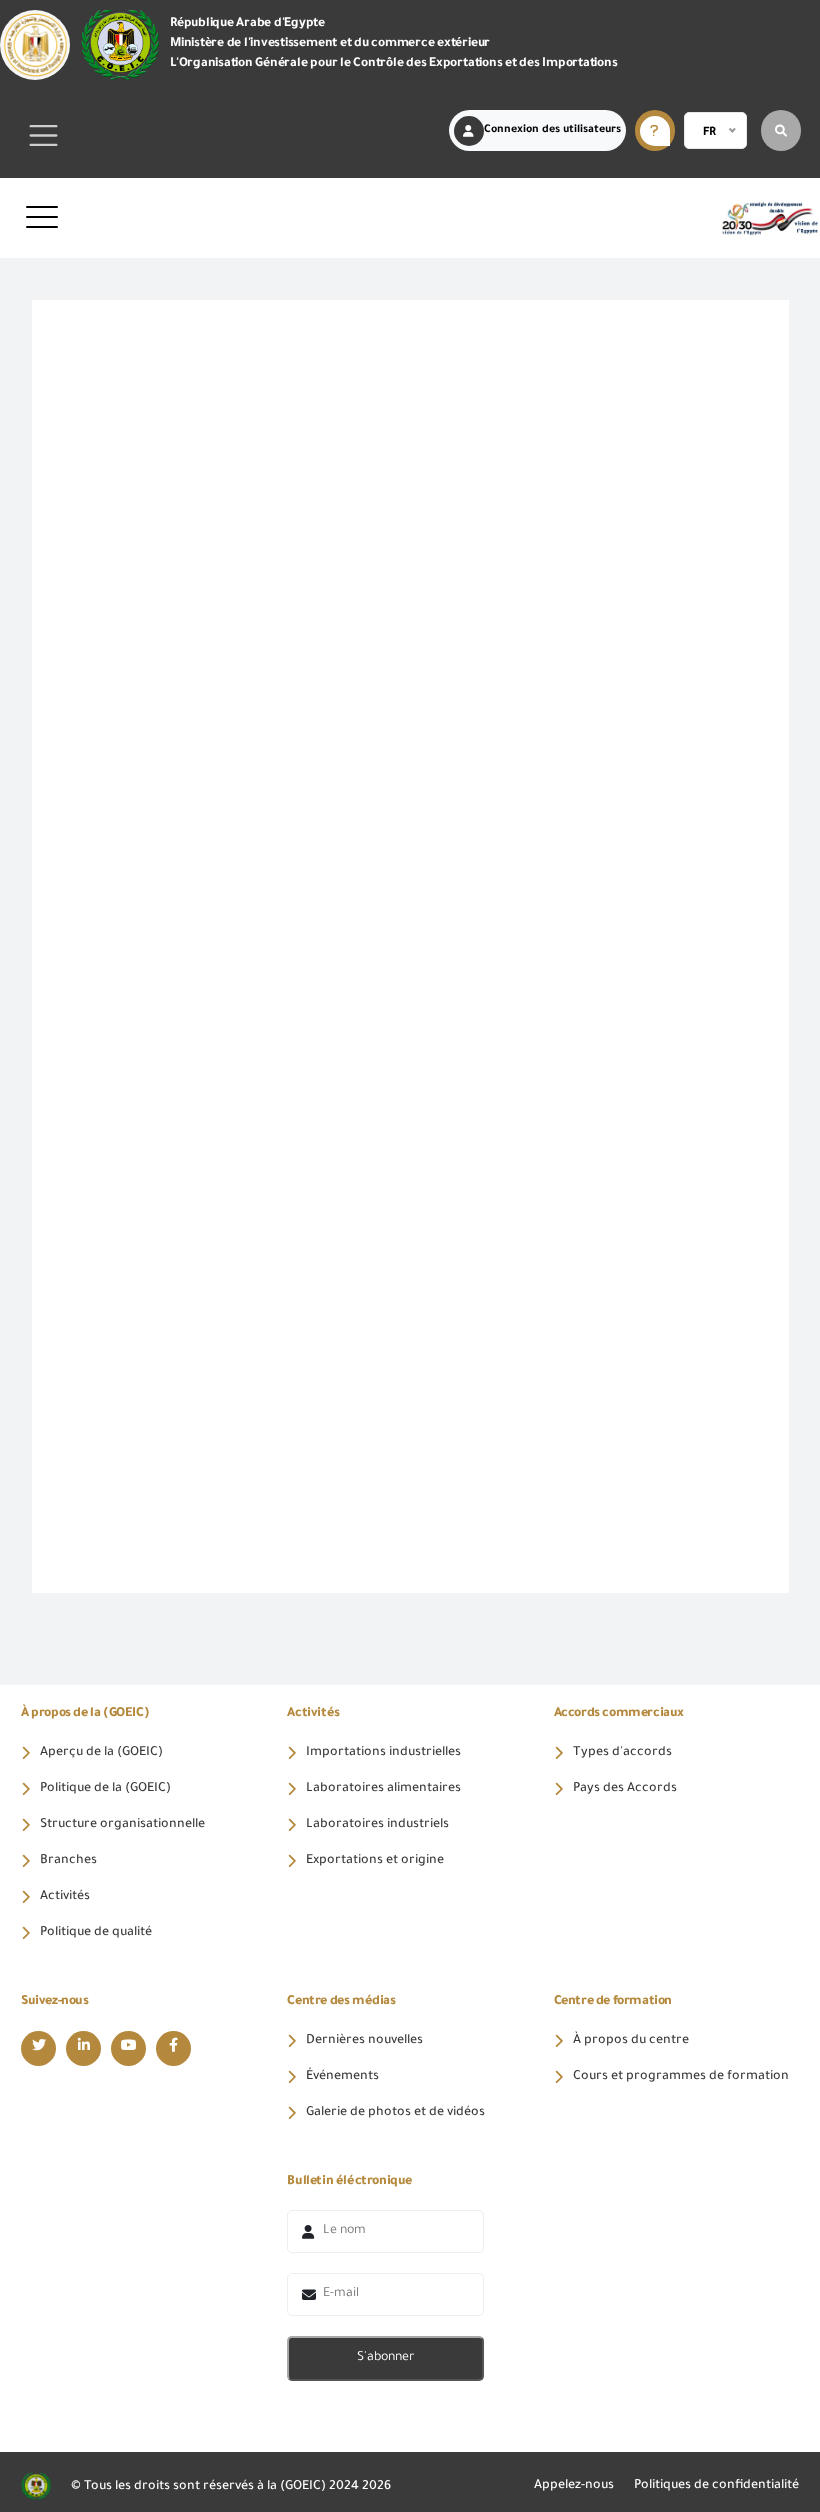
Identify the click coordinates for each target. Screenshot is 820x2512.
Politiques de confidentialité (716, 2486)
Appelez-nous (574, 2486)
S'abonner (385, 2358)
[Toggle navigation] (44, 136)
